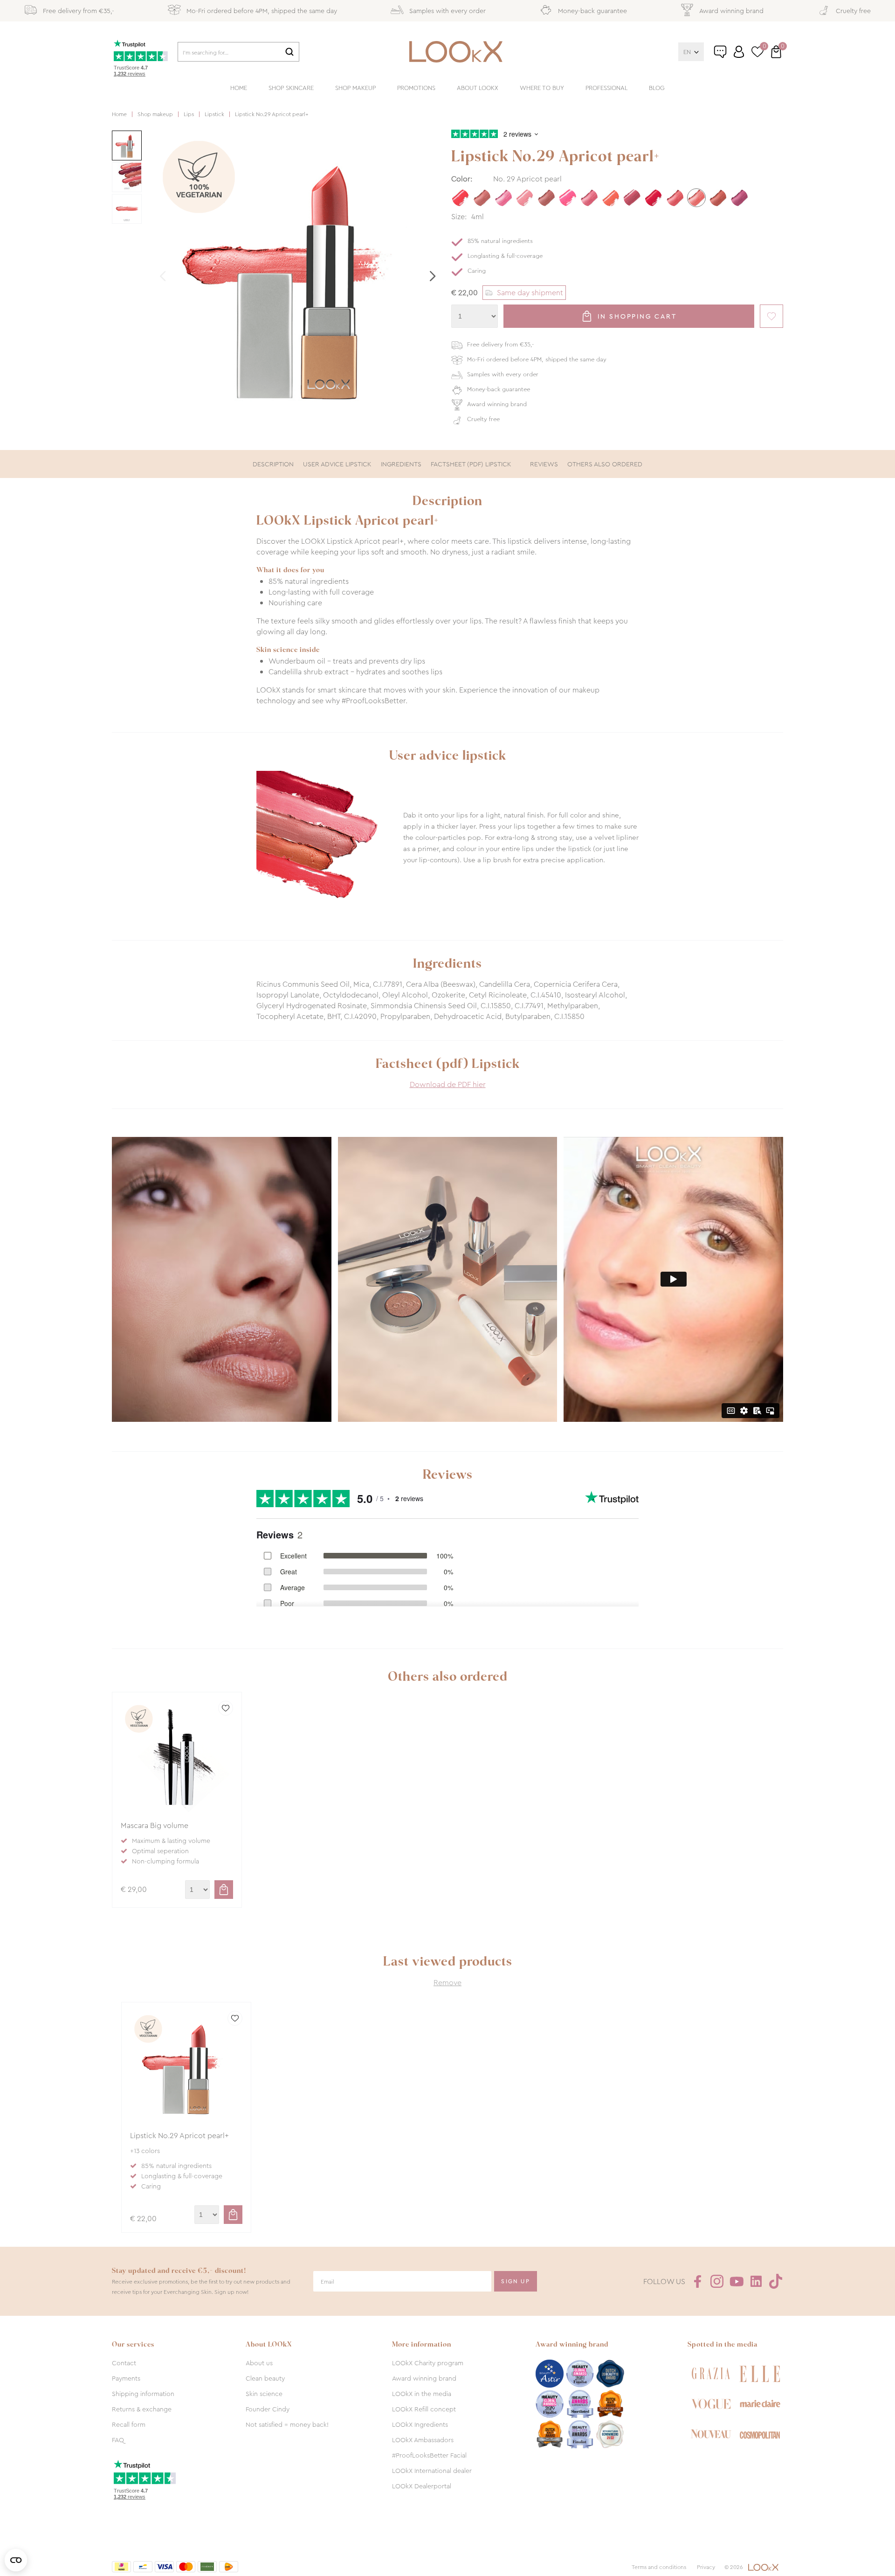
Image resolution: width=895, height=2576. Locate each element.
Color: (462, 179)
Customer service (730, 55)
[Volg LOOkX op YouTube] (737, 2281)
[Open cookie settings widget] (16, 2560)
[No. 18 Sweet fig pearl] (739, 198)
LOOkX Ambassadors (423, 2440)
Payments (126, 2378)
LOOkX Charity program (428, 2363)
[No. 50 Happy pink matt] (568, 198)
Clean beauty (265, 2378)
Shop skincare (291, 88)
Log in (739, 52)
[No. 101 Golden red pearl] (632, 198)
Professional (606, 88)
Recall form (129, 2424)
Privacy (706, 2567)
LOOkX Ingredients (420, 2424)
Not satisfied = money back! (287, 2424)
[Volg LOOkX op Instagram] (717, 2281)
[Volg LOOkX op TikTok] (776, 2281)
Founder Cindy (268, 2409)
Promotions (416, 88)
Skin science (264, 2394)
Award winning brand (424, 2378)
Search (289, 52)
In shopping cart (637, 316)
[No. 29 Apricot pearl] (696, 198)
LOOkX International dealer (432, 2471)
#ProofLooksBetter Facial (429, 2455)
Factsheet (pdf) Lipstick (471, 464)
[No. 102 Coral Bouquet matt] (461, 198)
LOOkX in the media (422, 2394)
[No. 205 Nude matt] (546, 198)
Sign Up (516, 2281)
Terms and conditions (659, 2567)
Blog (657, 88)
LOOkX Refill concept (424, 2409)
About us (259, 2363)
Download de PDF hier (448, 1084)
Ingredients (401, 464)
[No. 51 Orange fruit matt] (611, 198)
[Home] (456, 52)
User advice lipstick (337, 464)
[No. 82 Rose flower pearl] (503, 198)
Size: (459, 217)
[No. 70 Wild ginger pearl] (718, 198)
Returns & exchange (142, 2409)
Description (273, 464)
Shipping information (143, 2394)
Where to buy (542, 88)
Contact (124, 2363)
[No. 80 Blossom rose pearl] (675, 198)
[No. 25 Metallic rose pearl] (482, 198)
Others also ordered (605, 464)
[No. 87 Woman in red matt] (654, 198)
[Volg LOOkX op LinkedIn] (756, 2281)
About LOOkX (478, 88)
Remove (447, 1983)
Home (239, 88)
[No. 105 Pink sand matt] (525, 198)
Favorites (771, 316)
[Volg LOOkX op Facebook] (697, 2281)
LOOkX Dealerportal (422, 2486)
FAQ (118, 2440)
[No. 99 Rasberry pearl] (589, 198)
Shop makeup (355, 88)
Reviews (544, 464)
